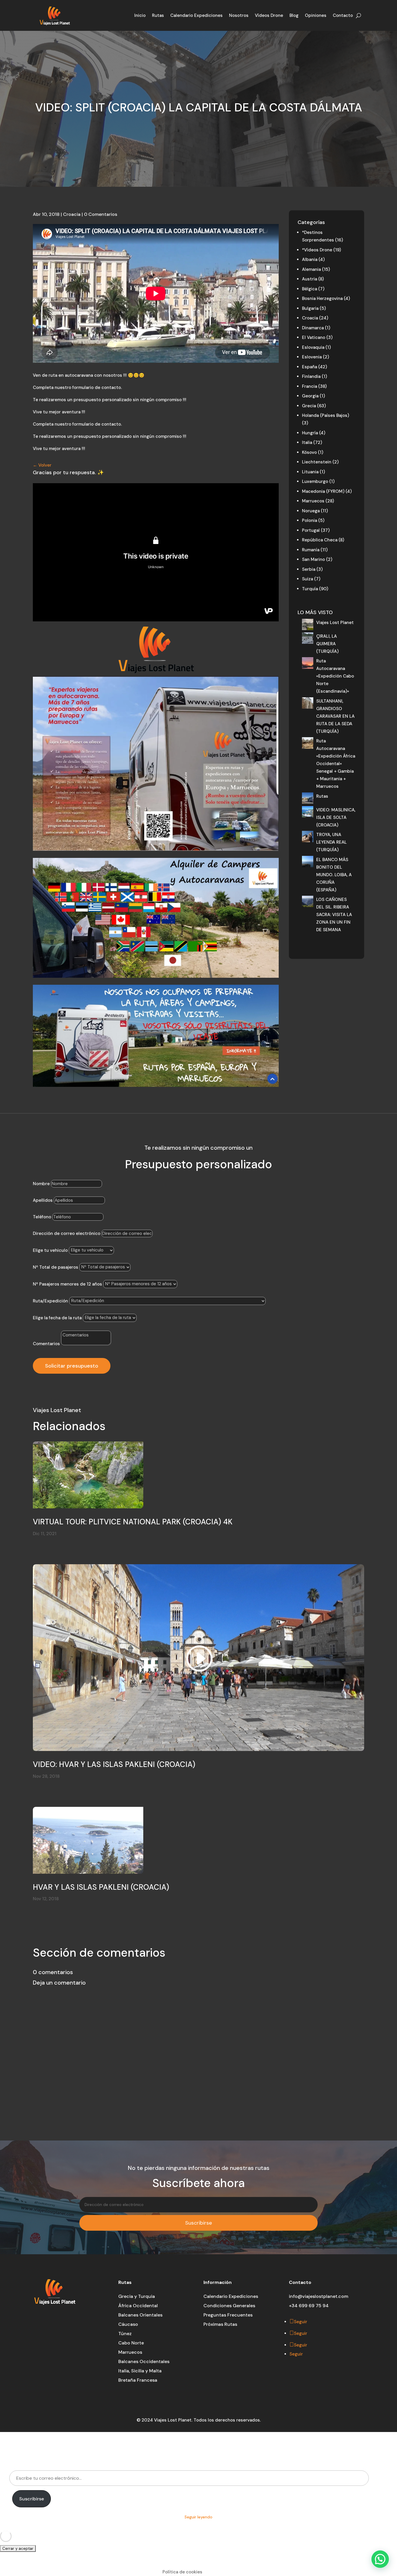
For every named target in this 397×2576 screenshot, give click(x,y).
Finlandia (311, 376)
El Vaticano (314, 337)
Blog (294, 15)
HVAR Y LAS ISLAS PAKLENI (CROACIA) (101, 1887)
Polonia (310, 520)
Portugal (311, 530)
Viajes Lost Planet (335, 623)
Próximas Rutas (220, 2324)
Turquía (310, 589)
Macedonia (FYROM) (323, 491)
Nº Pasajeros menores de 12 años (67, 1284)
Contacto (343, 15)
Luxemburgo (315, 481)
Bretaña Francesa (138, 2380)
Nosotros (239, 15)
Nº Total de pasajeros (56, 1267)
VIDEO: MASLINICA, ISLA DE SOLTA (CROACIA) (336, 817)
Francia (310, 386)
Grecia (309, 406)
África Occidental (138, 2306)
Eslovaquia (313, 347)
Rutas (158, 15)
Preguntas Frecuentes (228, 2315)
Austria (310, 279)
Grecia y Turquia (137, 2296)
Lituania (310, 472)
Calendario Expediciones (196, 15)
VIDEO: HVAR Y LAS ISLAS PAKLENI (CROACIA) (114, 1764)
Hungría (310, 433)
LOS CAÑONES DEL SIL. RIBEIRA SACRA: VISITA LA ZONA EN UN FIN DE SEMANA (334, 915)
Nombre (41, 1184)
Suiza (307, 579)
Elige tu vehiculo (50, 1250)
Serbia (309, 569)
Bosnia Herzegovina (322, 298)
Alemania (311, 269)
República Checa (320, 540)
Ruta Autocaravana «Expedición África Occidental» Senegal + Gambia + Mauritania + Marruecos (336, 764)
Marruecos (313, 501)
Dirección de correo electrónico (67, 1233)
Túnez (125, 2334)
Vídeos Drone (269, 15)
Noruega (311, 511)
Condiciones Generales (229, 2306)
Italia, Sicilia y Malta (140, 2371)
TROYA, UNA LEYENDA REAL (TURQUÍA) (331, 842)
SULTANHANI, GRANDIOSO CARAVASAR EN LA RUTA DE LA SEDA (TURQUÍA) (335, 716)
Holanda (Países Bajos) (326, 415)
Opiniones (316, 15)
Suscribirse (32, 2499)
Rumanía (311, 550)
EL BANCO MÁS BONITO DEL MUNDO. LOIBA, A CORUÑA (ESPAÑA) (334, 875)
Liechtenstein (317, 462)
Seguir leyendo (199, 2517)
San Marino (313, 559)
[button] (380, 2559)
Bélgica (310, 289)
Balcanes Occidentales (144, 2361)
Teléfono (42, 1217)
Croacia (72, 214)
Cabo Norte (131, 2343)
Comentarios (46, 1344)
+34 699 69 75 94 (309, 2306)
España (310, 367)
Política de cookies (182, 2572)
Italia (307, 442)
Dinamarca (313, 328)
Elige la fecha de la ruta (57, 1318)
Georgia (310, 396)
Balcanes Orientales (140, 2315)
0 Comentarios (101, 214)
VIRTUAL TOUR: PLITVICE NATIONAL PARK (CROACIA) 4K (133, 1522)
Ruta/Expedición (51, 1301)
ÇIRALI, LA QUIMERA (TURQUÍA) (327, 644)
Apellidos (43, 1200)
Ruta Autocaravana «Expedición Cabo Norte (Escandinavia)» (335, 676)
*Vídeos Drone (317, 250)
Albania (310, 259)
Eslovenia (312, 357)
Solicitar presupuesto (72, 1366)
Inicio (140, 15)
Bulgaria (310, 308)
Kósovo (309, 452)
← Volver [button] (42, 465)
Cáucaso (128, 2324)
